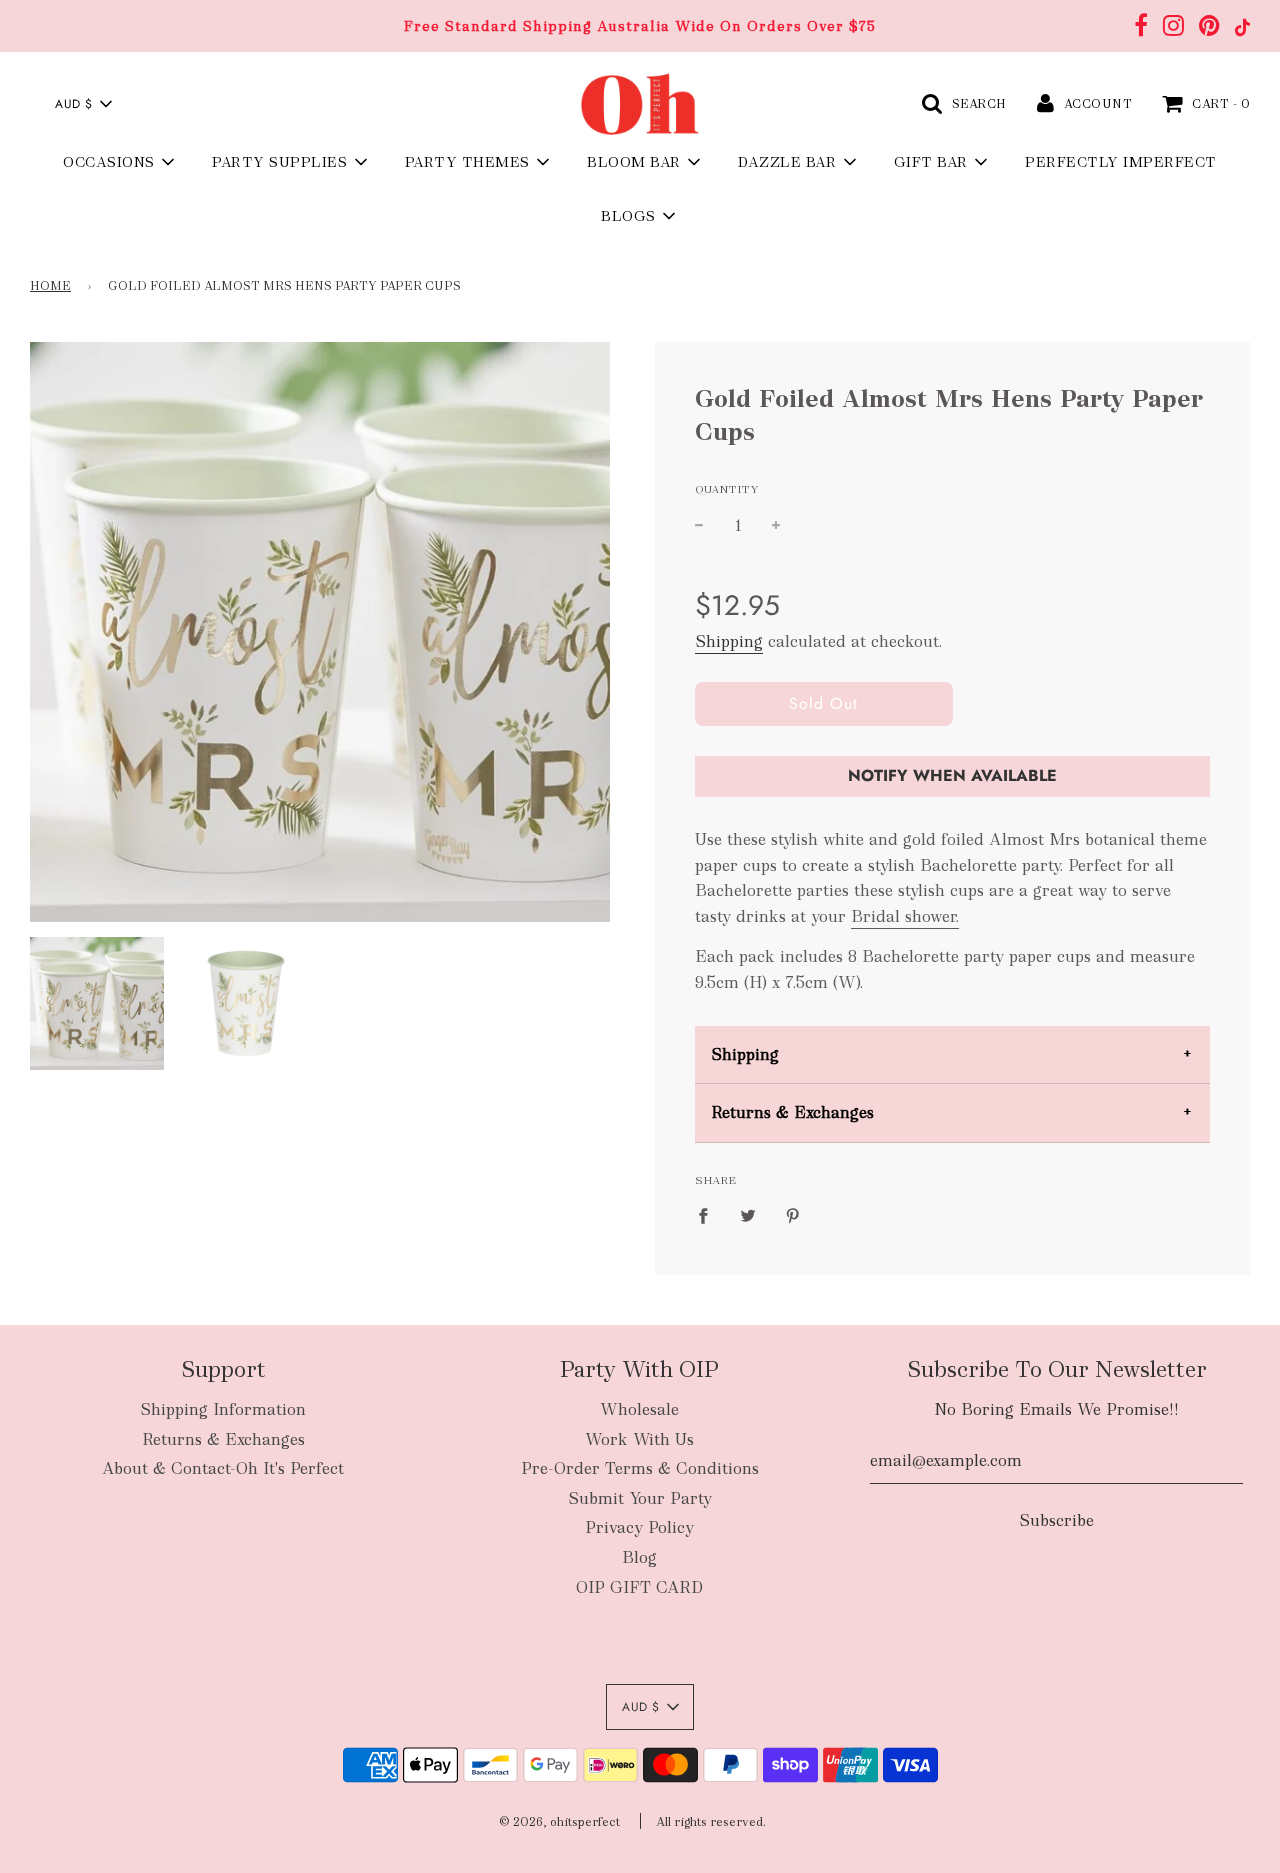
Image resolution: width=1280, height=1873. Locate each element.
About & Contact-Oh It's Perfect (223, 1468)
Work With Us (639, 1439)
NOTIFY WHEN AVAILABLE (952, 775)
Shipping (729, 641)
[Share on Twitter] (748, 1215)
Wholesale (639, 1409)
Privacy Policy (639, 1527)
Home (50, 286)
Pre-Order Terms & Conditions (640, 1468)
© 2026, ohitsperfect (559, 1822)
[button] (83, 104)
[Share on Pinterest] (793, 1215)
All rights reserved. (711, 1822)
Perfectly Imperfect (1121, 162)
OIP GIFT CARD (639, 1587)
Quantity (727, 489)
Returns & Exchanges (792, 1112)
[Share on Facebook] (709, 1215)
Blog (639, 1557)
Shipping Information (223, 1409)
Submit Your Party (640, 1498)
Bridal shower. (905, 916)
